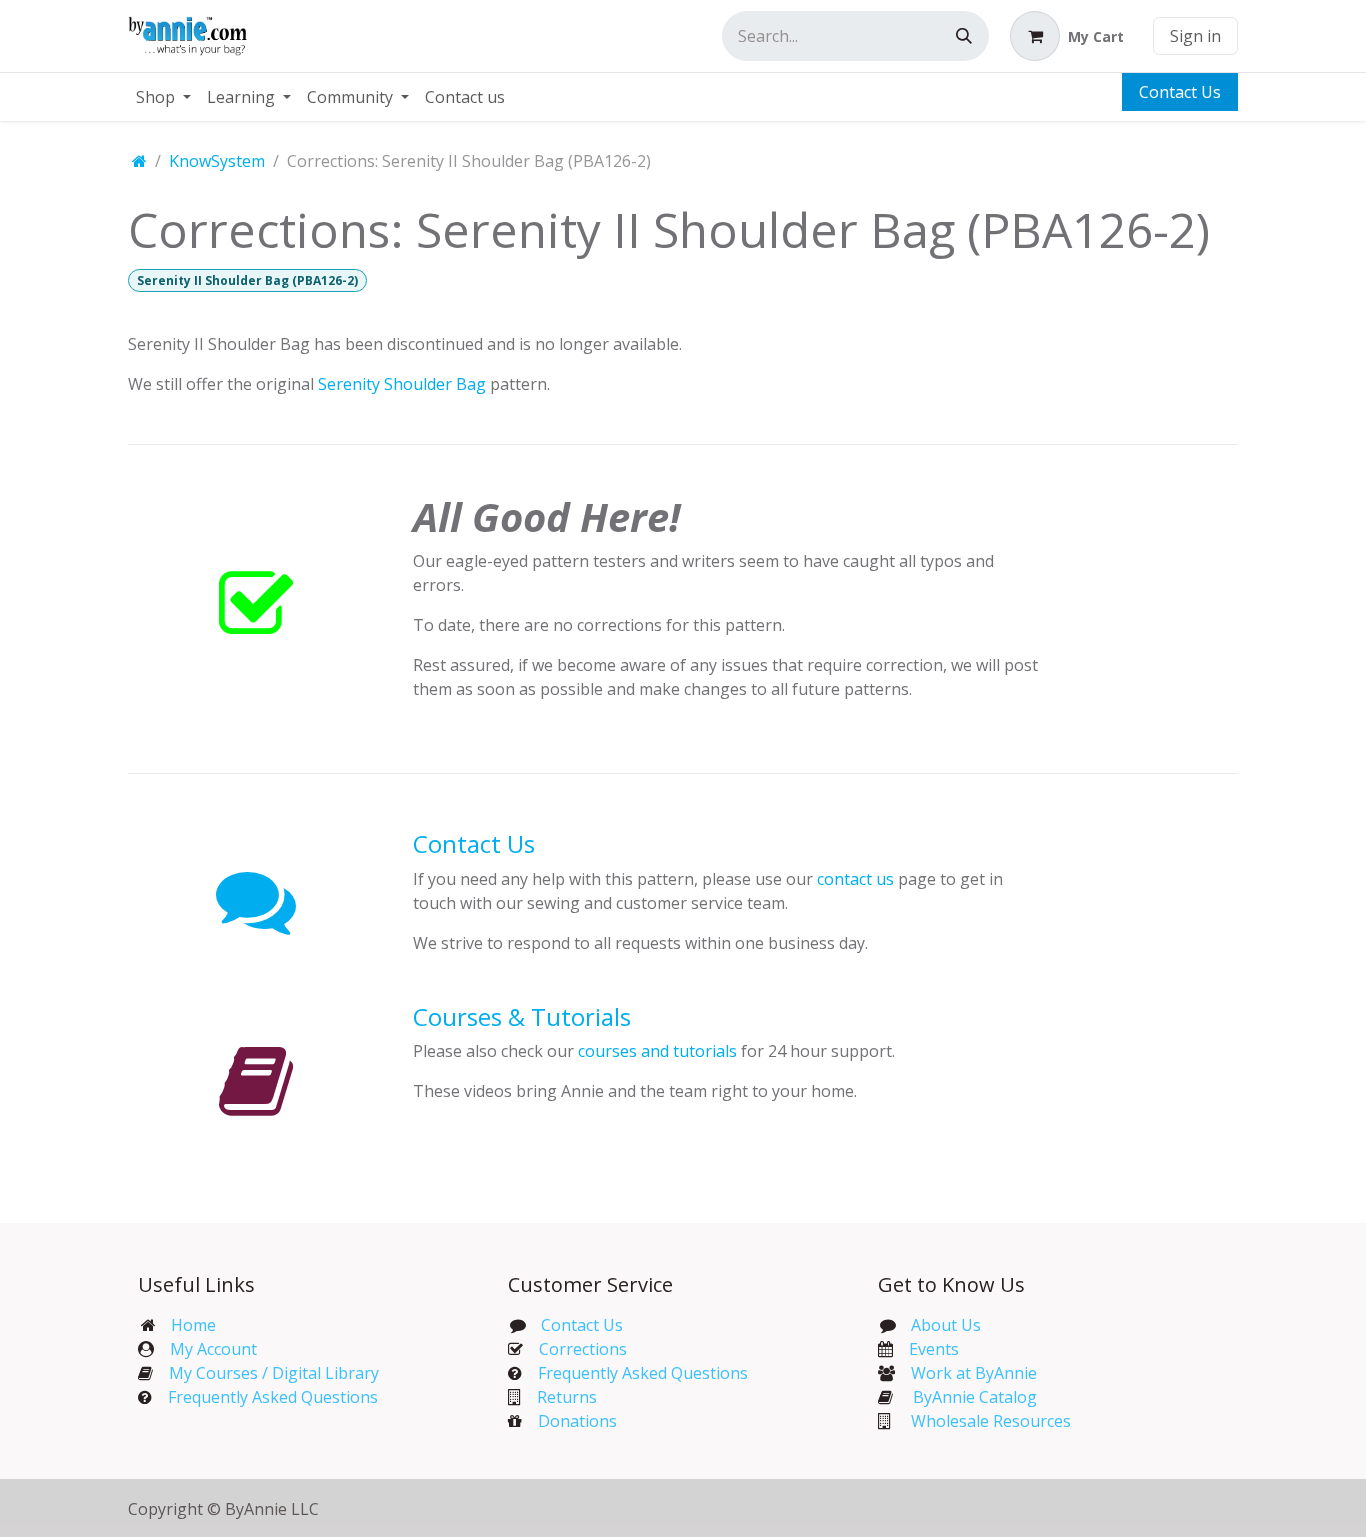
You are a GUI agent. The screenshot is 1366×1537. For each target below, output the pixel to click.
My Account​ (213, 1349)
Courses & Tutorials (522, 1016)
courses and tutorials (657, 1051)
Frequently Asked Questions (273, 1397)
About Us (946, 1325)
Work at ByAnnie (974, 1373)
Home (193, 1325)
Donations (577, 1421)
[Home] (139, 161)
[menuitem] (163, 97)
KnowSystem (217, 161)
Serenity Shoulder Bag (402, 384)
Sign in (1195, 36)
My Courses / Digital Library (266, 1373)
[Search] (964, 36)
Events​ (934, 1349)
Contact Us (1180, 92)
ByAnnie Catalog (975, 1397)
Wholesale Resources (991, 1421)
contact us (855, 879)
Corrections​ (583, 1349)
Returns (567, 1397)
